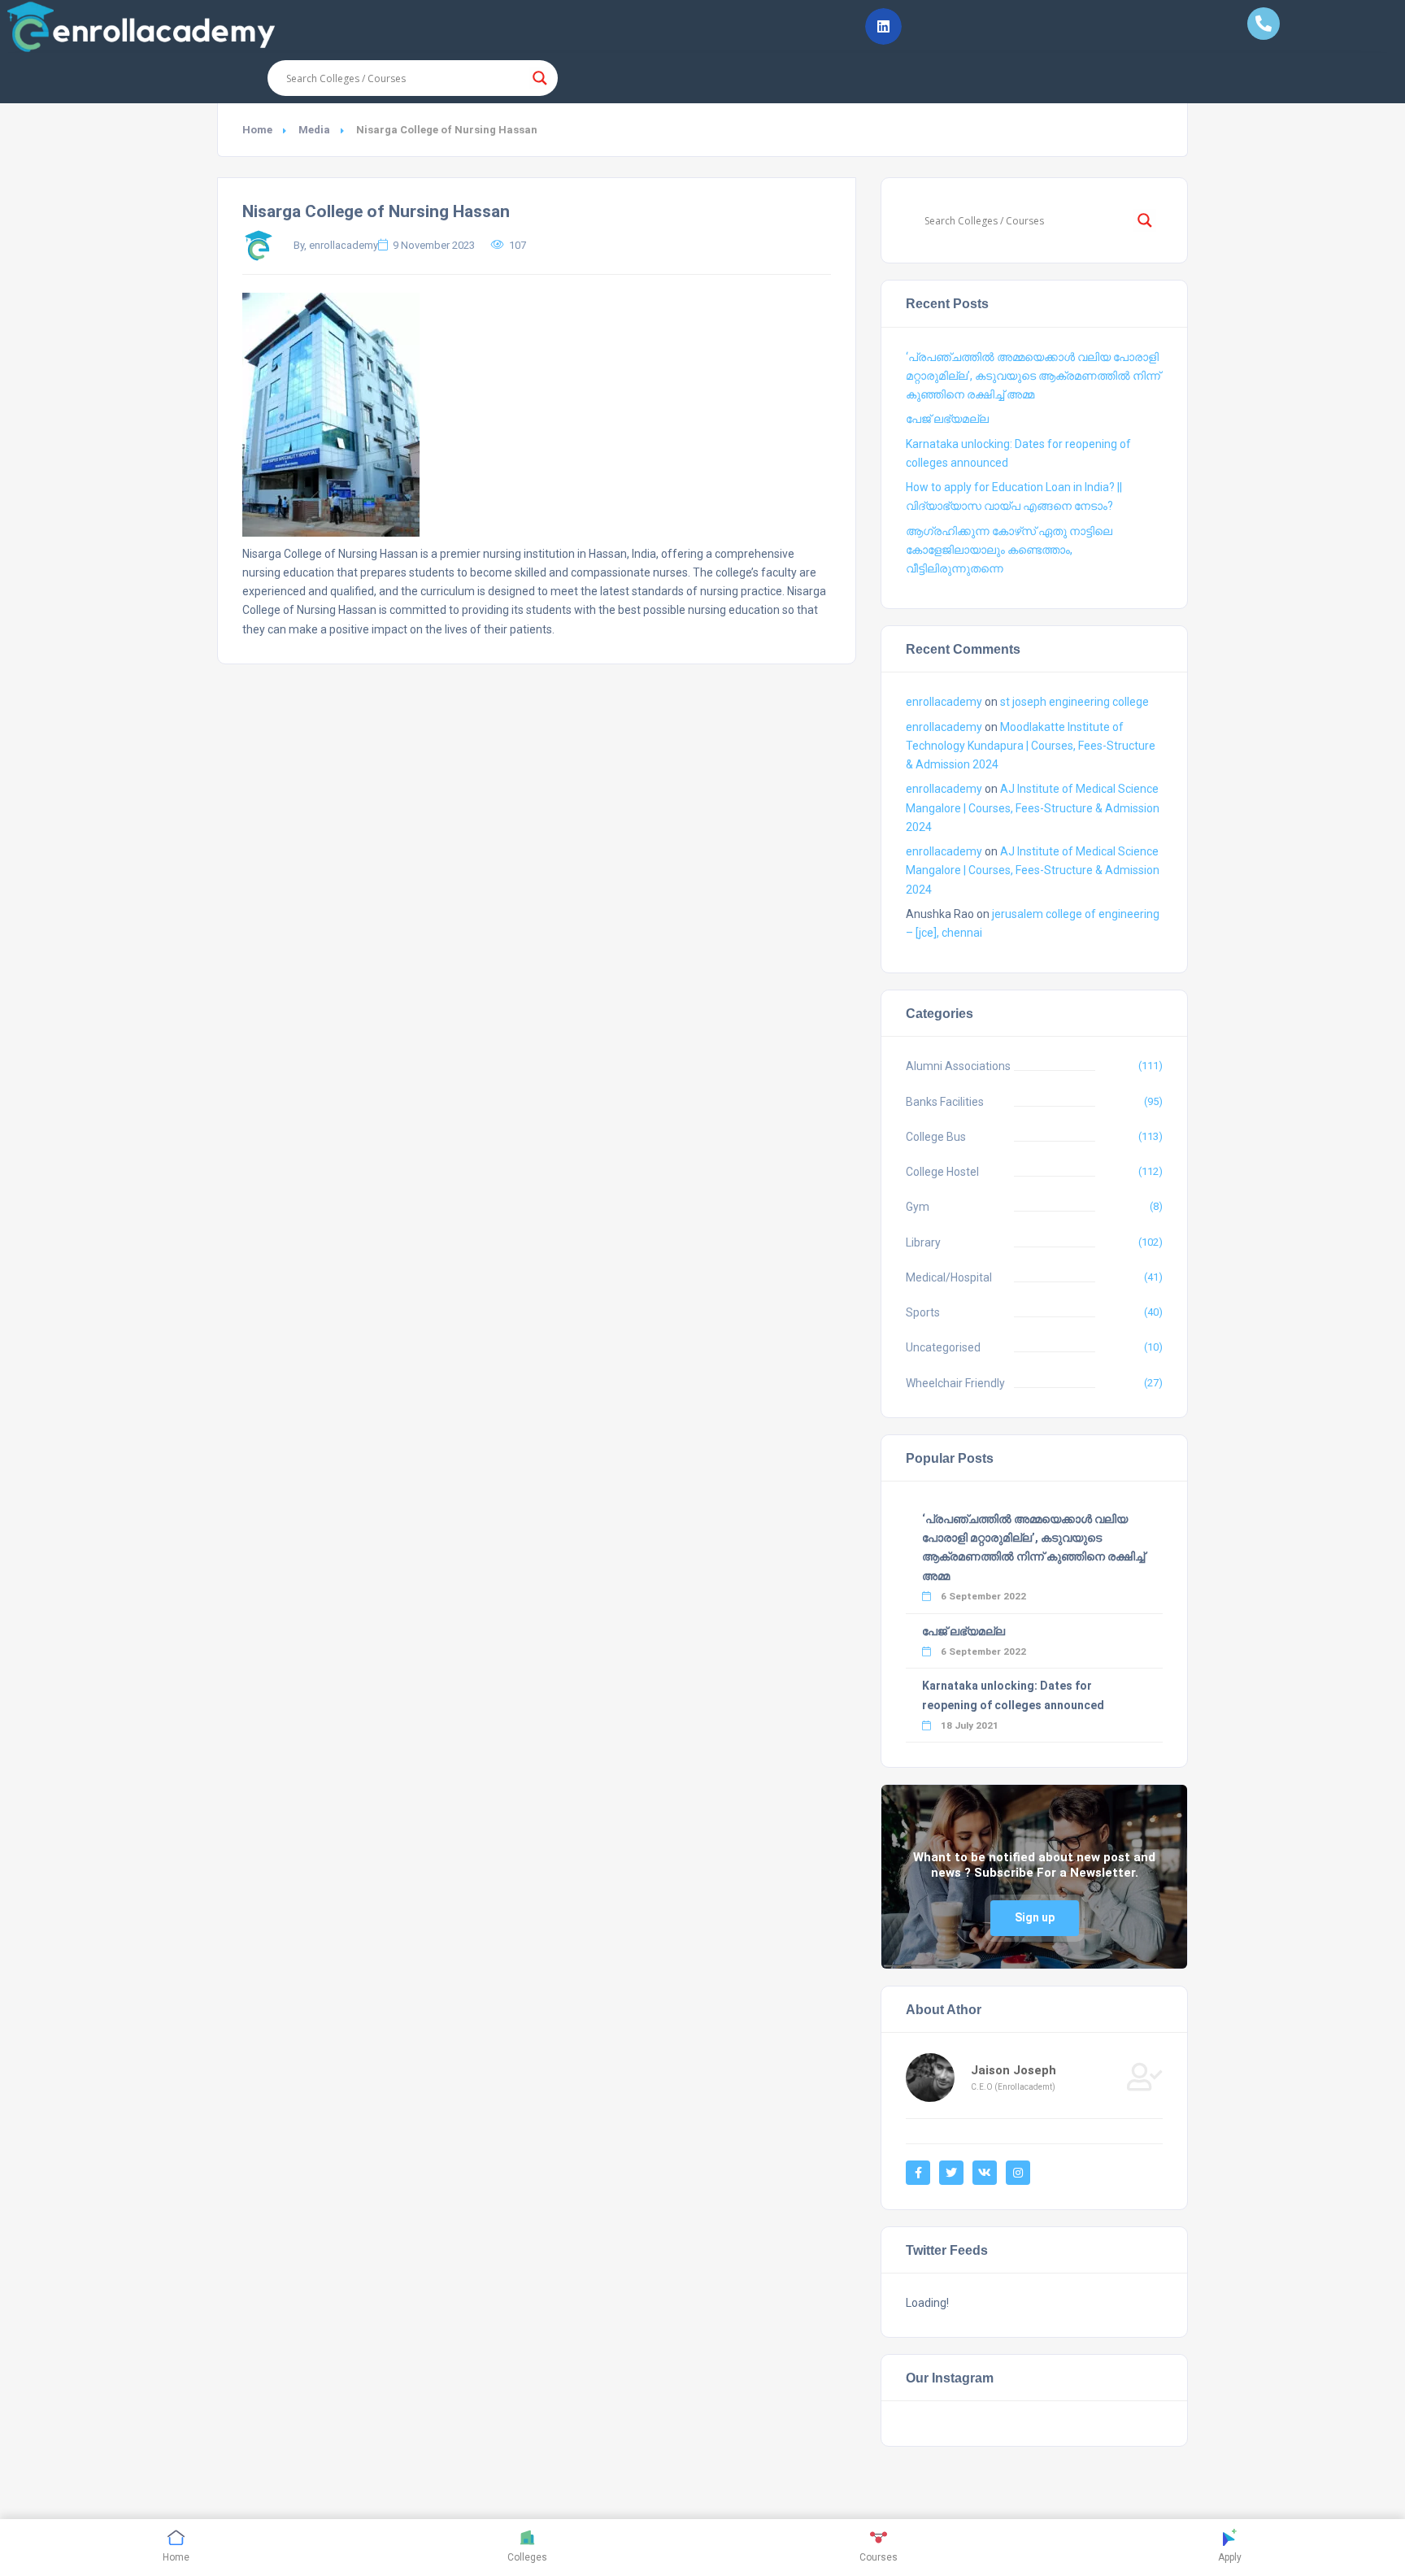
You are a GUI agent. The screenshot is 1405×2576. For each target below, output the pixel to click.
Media (314, 130)
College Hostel (942, 1172)
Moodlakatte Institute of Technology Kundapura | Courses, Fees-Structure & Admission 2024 (1031, 746)
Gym (918, 1207)
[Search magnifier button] (540, 78)
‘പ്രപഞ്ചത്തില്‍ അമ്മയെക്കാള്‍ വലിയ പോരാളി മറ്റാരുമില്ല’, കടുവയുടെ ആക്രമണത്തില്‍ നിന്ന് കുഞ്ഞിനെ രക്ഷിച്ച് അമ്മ (1033, 376)
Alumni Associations (958, 1066)
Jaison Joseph (1014, 2070)
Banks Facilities (945, 1102)
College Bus (936, 1137)
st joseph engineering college (1074, 702)
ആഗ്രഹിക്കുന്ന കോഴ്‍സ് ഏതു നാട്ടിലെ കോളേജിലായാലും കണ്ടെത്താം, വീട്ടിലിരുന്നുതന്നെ (1009, 550)
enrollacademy (944, 702)
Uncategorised (943, 1347)
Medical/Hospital (949, 1277)
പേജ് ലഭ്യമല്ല (947, 419)
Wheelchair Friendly (955, 1383)
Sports (923, 1312)
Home (257, 130)
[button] (883, 26)
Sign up (1035, 1917)
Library (923, 1242)
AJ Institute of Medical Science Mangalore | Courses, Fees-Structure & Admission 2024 (1033, 807)
